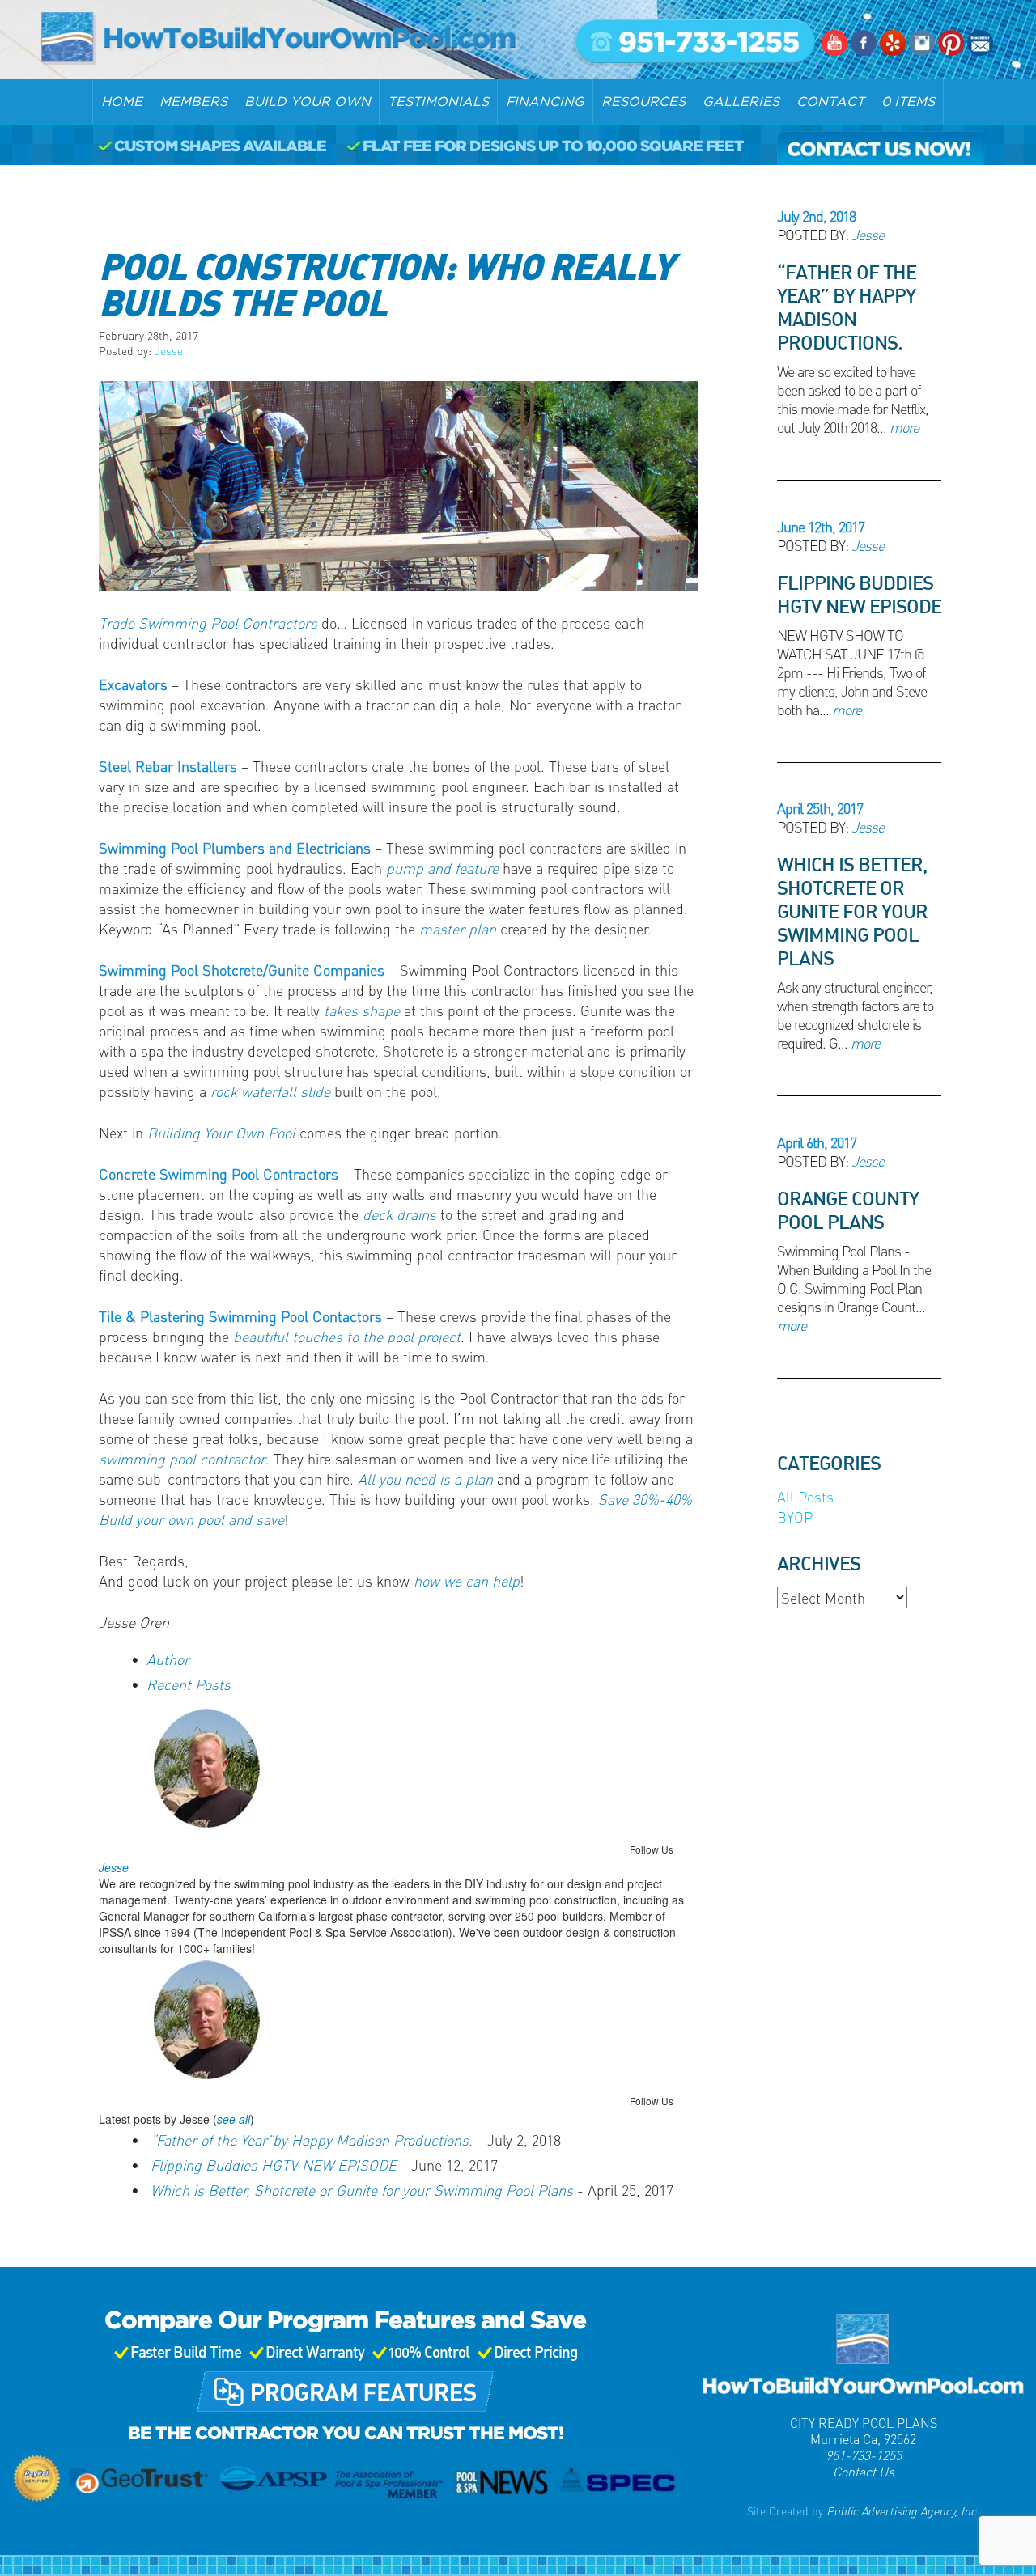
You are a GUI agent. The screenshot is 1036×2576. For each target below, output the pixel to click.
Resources (643, 101)
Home (122, 101)
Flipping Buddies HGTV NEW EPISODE (274, 2165)
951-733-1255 (864, 2455)
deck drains (399, 1214)
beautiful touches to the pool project (347, 1336)
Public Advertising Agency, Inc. (901, 2510)
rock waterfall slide (270, 1091)
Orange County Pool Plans (848, 1210)
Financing (545, 101)
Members (193, 101)
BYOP (795, 1517)
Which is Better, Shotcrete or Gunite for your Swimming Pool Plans (362, 2190)
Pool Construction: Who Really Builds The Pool (386, 283)
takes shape (362, 1010)
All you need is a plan (425, 1479)
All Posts (805, 1496)
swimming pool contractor (182, 1458)
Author (168, 1659)
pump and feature (442, 868)
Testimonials (438, 101)
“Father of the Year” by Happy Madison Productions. (847, 307)
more (904, 427)
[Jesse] (190, 1771)
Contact (830, 101)
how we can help (467, 1580)
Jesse (169, 350)
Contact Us (864, 2471)
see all (234, 2119)
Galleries (741, 101)
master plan (458, 928)
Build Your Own (308, 101)
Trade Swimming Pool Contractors (208, 623)
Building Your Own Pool (221, 1132)
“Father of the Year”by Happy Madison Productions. (312, 2140)
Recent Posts (189, 1684)
